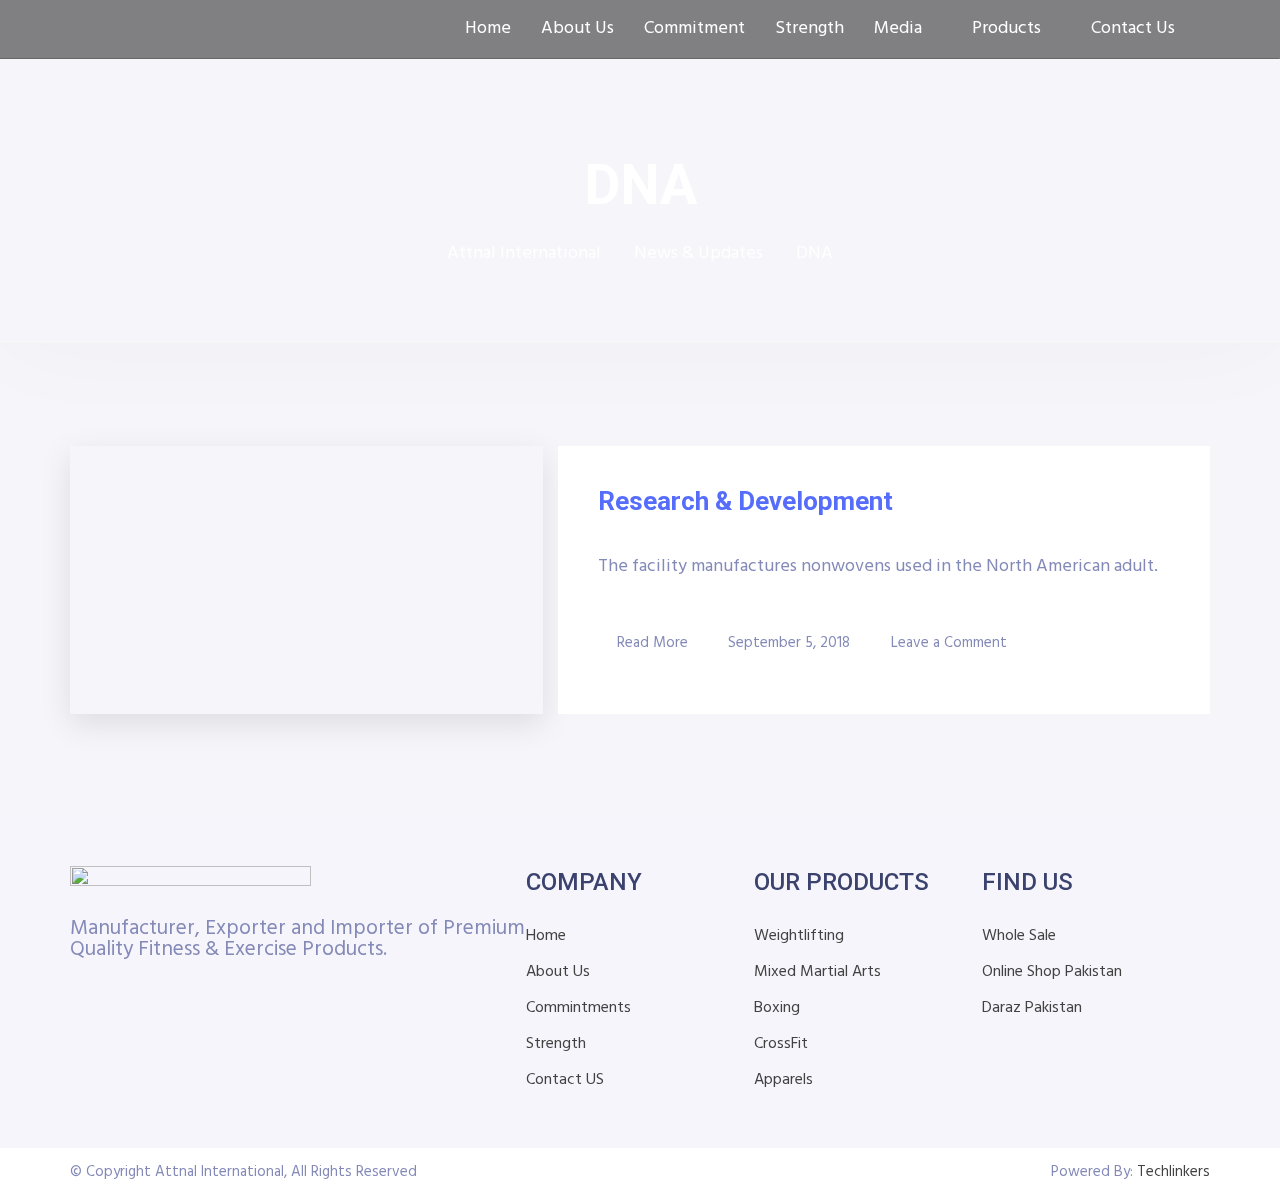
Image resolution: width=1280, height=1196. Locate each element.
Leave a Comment (949, 642)
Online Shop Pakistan (1052, 972)
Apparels (783, 1080)
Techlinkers (1173, 1172)
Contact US (565, 1080)
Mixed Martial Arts (817, 972)
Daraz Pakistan (1032, 1008)
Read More (652, 643)
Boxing (777, 1008)
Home (488, 29)
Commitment (694, 29)
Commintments (578, 1008)
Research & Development (745, 501)
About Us (577, 29)
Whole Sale (1019, 936)
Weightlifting (799, 936)
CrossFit (781, 1044)
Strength (809, 29)
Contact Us (1133, 29)
